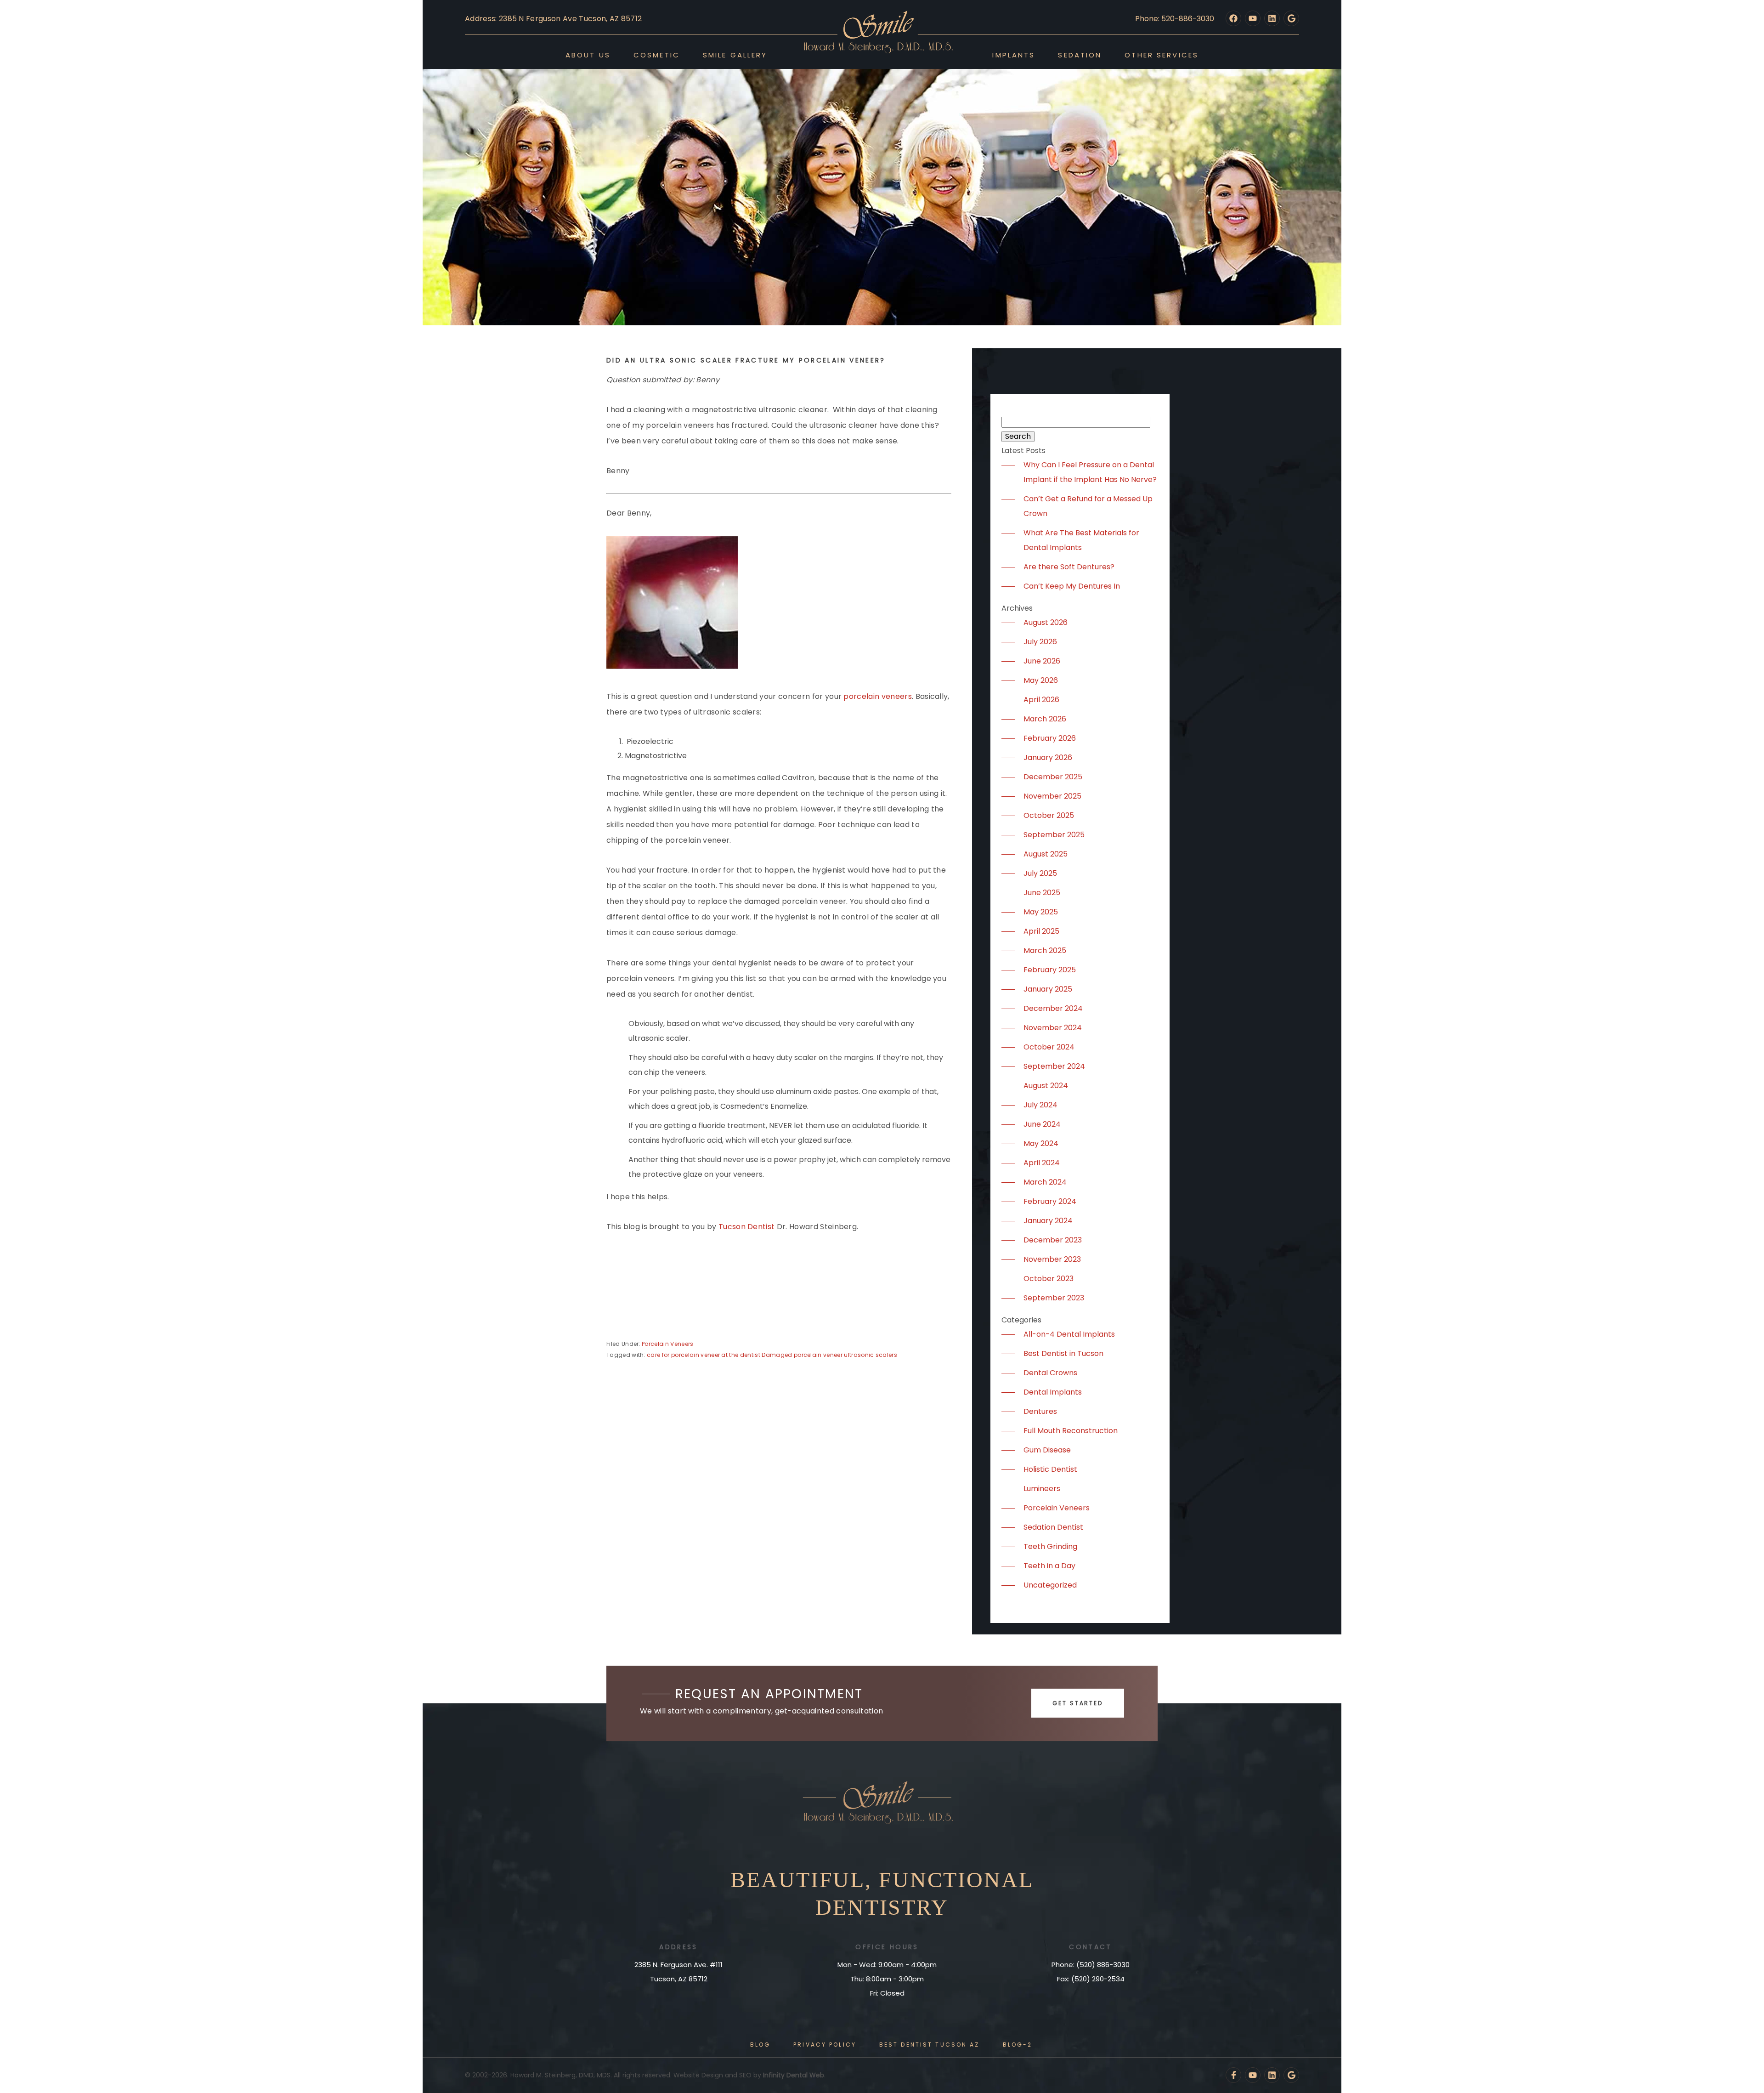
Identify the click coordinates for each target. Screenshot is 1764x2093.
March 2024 (1045, 1182)
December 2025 (1053, 777)
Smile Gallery (735, 55)
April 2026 (1041, 700)
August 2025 (1046, 854)
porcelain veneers (877, 696)
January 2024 (1048, 1221)
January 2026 (1048, 757)
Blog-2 (1018, 2045)
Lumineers (1042, 1489)
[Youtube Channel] (1253, 18)
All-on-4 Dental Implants (1069, 1334)
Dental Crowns (1050, 1373)
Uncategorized (1050, 1585)
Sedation (1080, 55)
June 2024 (1042, 1124)
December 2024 (1053, 1008)
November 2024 (1053, 1028)
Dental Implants (1053, 1392)
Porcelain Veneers (667, 1344)
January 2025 (1048, 989)
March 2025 (1045, 950)
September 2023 (1054, 1298)
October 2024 (1049, 1047)
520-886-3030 (1188, 19)
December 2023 (1053, 1240)
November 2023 (1052, 1259)
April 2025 (1041, 931)
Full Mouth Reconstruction (1071, 1431)
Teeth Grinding (1050, 1546)
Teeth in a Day (1049, 1566)
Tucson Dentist (746, 1227)
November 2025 (1052, 796)
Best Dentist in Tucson (1063, 1353)
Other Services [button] (1162, 55)
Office (871, 1947)
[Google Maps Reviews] (1291, 2075)
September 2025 (1054, 835)
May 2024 (1041, 1143)
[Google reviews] (1291, 18)
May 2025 (1041, 912)
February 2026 (1050, 738)
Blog (760, 2045)
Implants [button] (1014, 55)
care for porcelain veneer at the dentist (704, 1355)
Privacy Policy (825, 2045)
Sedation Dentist (1053, 1527)
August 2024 (1046, 1086)
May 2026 (1041, 680)
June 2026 (1042, 661)
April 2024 (1042, 1163)
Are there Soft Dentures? (1069, 567)
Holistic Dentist (1050, 1469)
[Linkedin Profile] (1272, 18)
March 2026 (1045, 719)
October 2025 (1049, 815)
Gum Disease (1047, 1450)
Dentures (1040, 1411)
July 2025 (1040, 873)
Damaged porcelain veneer (802, 1355)
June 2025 (1042, 893)
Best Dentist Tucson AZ (930, 2045)
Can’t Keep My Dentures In (1072, 586)
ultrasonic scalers (871, 1355)
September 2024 (1054, 1066)
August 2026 (1046, 622)
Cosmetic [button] (657, 55)
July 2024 (1040, 1105)
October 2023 (1049, 1279)
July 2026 (1040, 642)
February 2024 (1050, 1201)
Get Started (1078, 1703)
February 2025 (1050, 970)
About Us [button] (588, 55)
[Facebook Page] (1233, 18)
